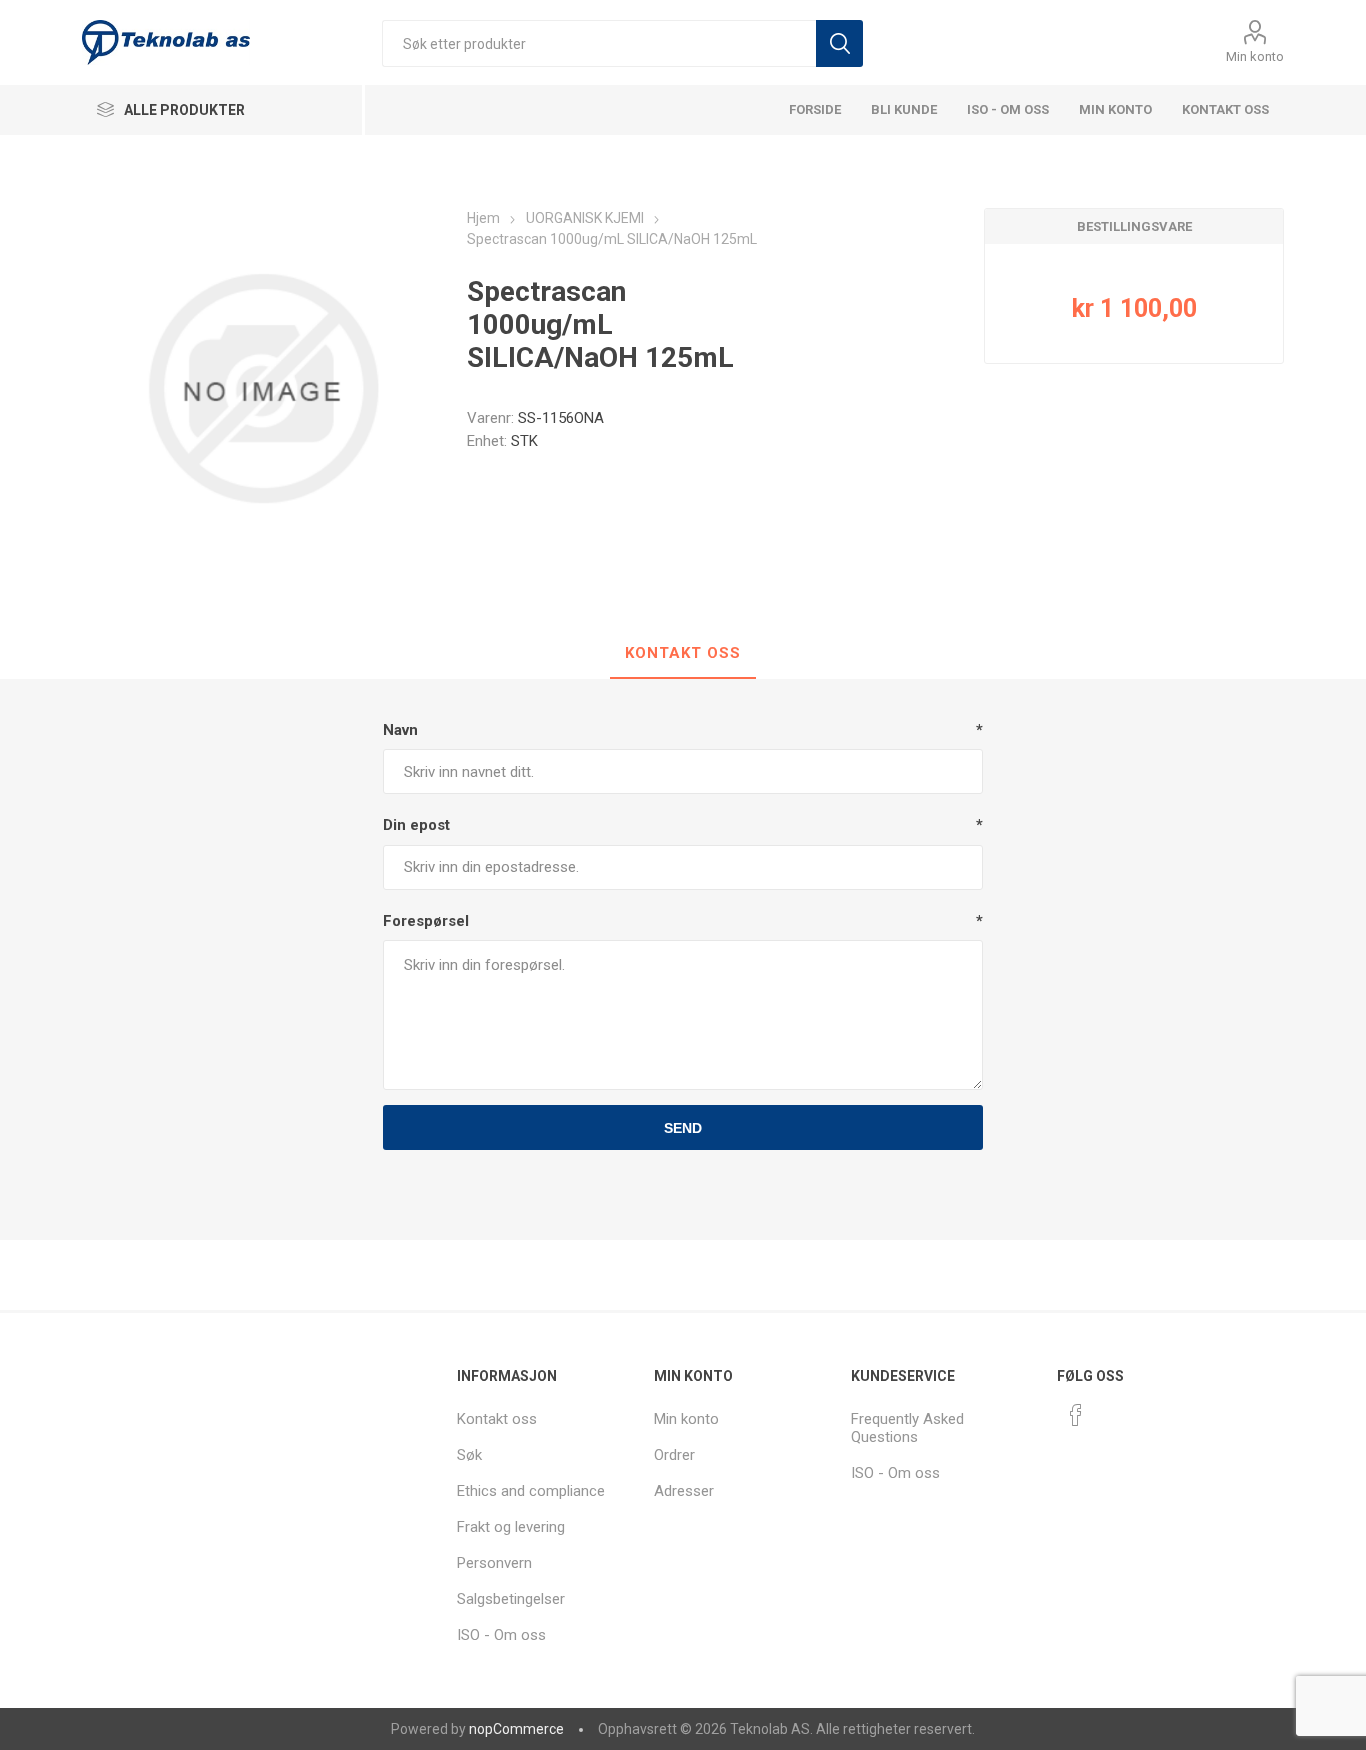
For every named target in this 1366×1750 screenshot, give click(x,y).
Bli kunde (904, 109)
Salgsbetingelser (511, 1599)
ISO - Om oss (1008, 109)
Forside (815, 109)
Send (683, 1128)
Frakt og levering (511, 1527)
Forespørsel (426, 921)
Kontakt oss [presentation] (683, 653)
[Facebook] (1076, 1415)
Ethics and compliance (531, 1491)
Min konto (1255, 56)
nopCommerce (516, 1729)
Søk (839, 43)
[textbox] (599, 43)
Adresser (684, 1491)
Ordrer (674, 1455)
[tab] (683, 654)
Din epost (416, 825)
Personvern (494, 1563)
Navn (400, 730)
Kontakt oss (1225, 109)
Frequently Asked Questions (907, 1428)
